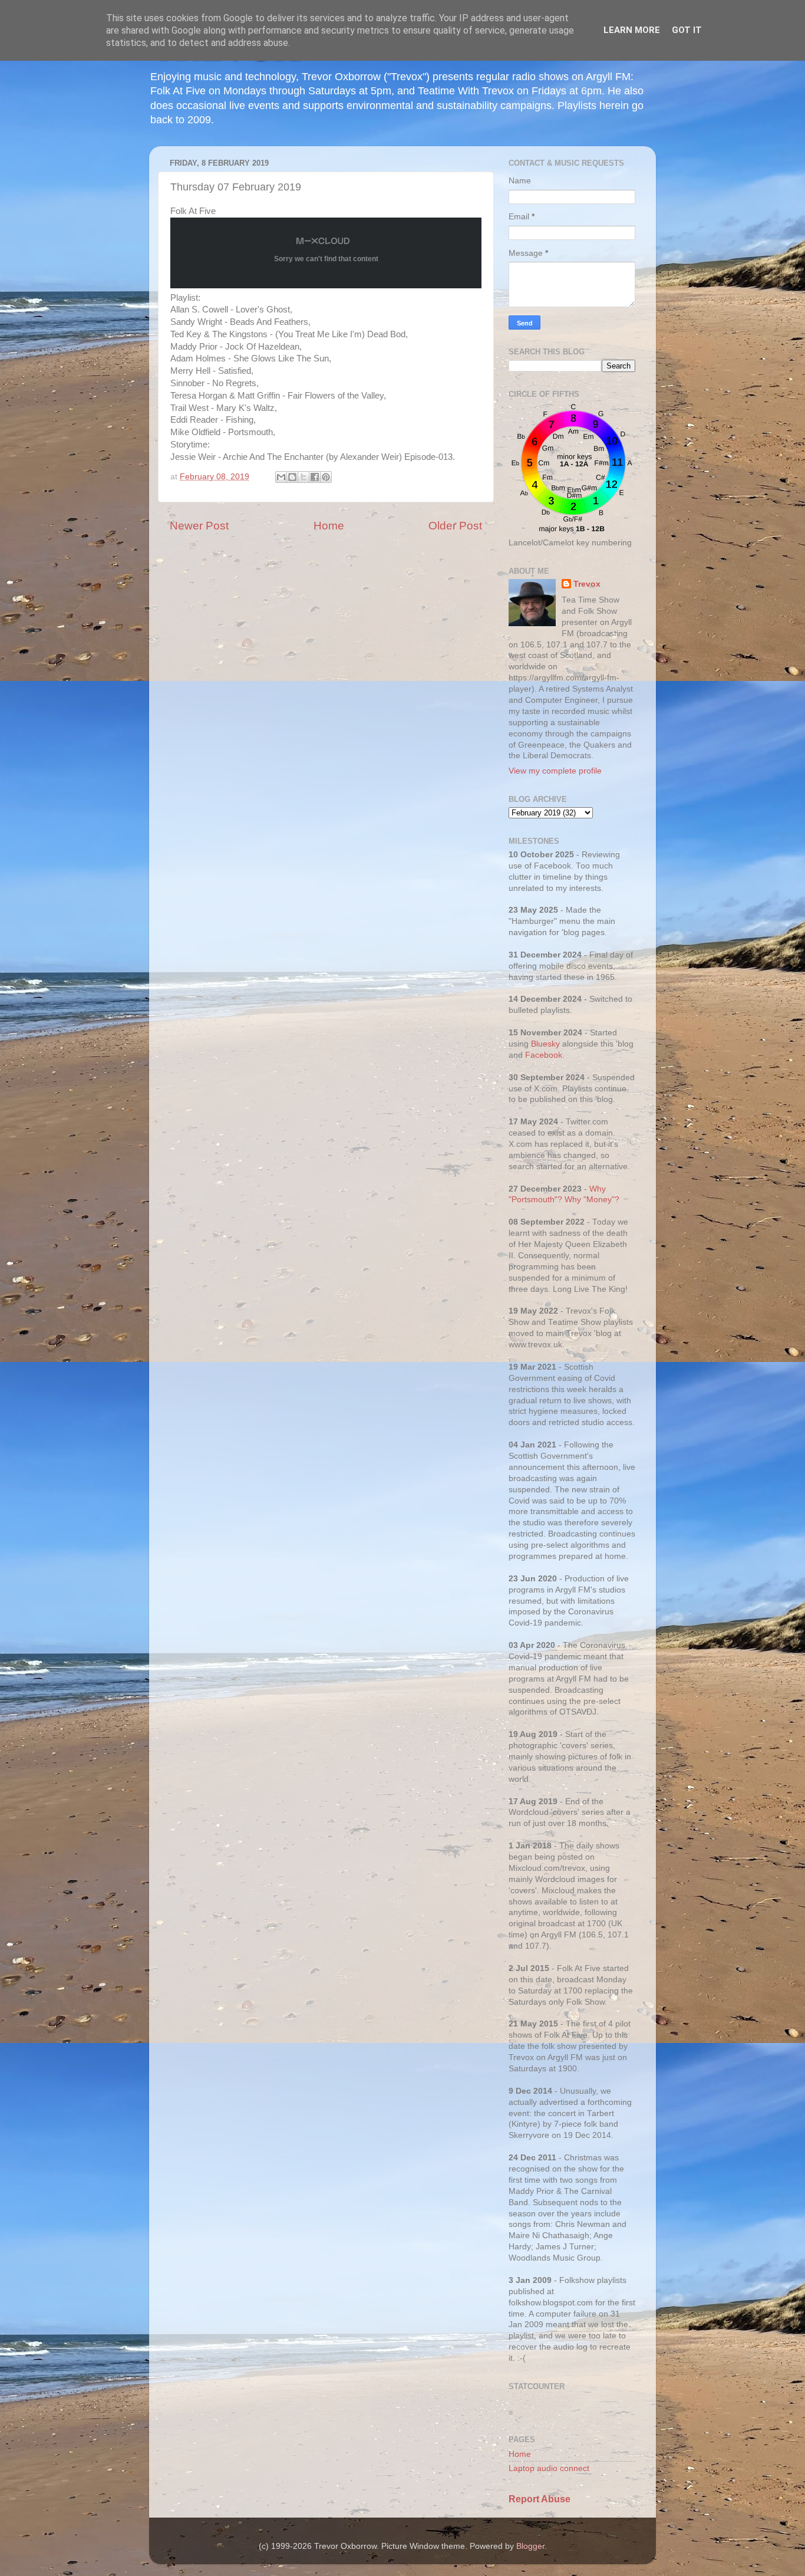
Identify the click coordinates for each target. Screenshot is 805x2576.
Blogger (530, 2546)
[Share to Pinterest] (326, 477)
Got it (687, 30)
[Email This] (281, 477)
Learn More (632, 30)
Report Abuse (540, 2499)
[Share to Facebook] (315, 477)
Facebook (544, 1055)
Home (329, 526)
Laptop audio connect (549, 2468)
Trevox (587, 584)
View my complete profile (555, 771)
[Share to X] (303, 477)
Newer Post (199, 526)
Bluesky (545, 1044)
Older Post (455, 526)
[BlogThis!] (292, 477)
